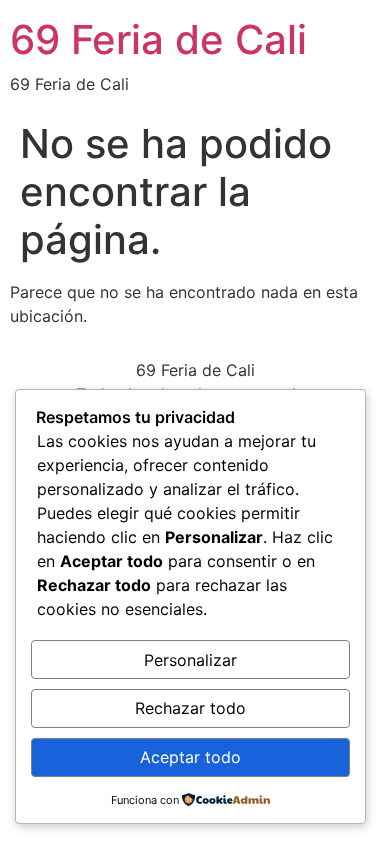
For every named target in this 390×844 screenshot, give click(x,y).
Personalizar (190, 660)
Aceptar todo (190, 757)
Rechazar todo (190, 708)
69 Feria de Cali (158, 39)
